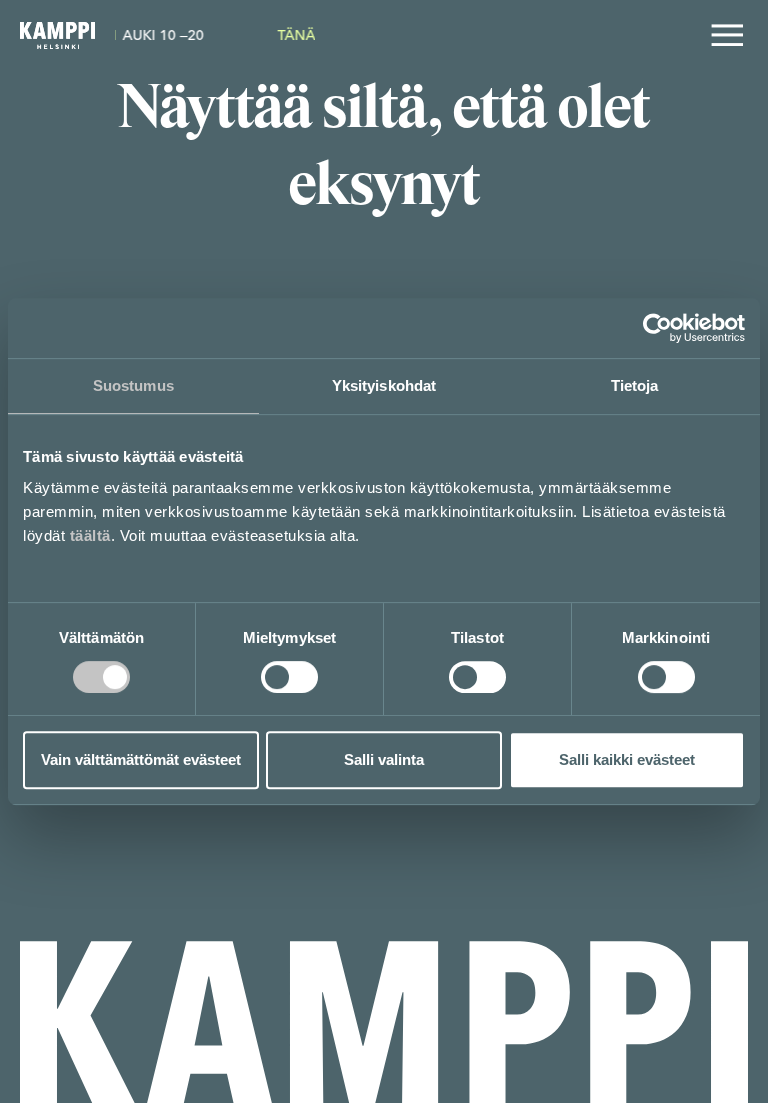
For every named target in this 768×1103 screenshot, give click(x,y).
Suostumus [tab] (133, 385)
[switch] (289, 677)
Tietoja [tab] (635, 385)
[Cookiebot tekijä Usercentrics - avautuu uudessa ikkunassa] (657, 328)
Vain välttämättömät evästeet (141, 759)
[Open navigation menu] (727, 35)
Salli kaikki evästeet (627, 759)
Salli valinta (384, 759)
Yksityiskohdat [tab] (384, 385)
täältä (90, 535)
